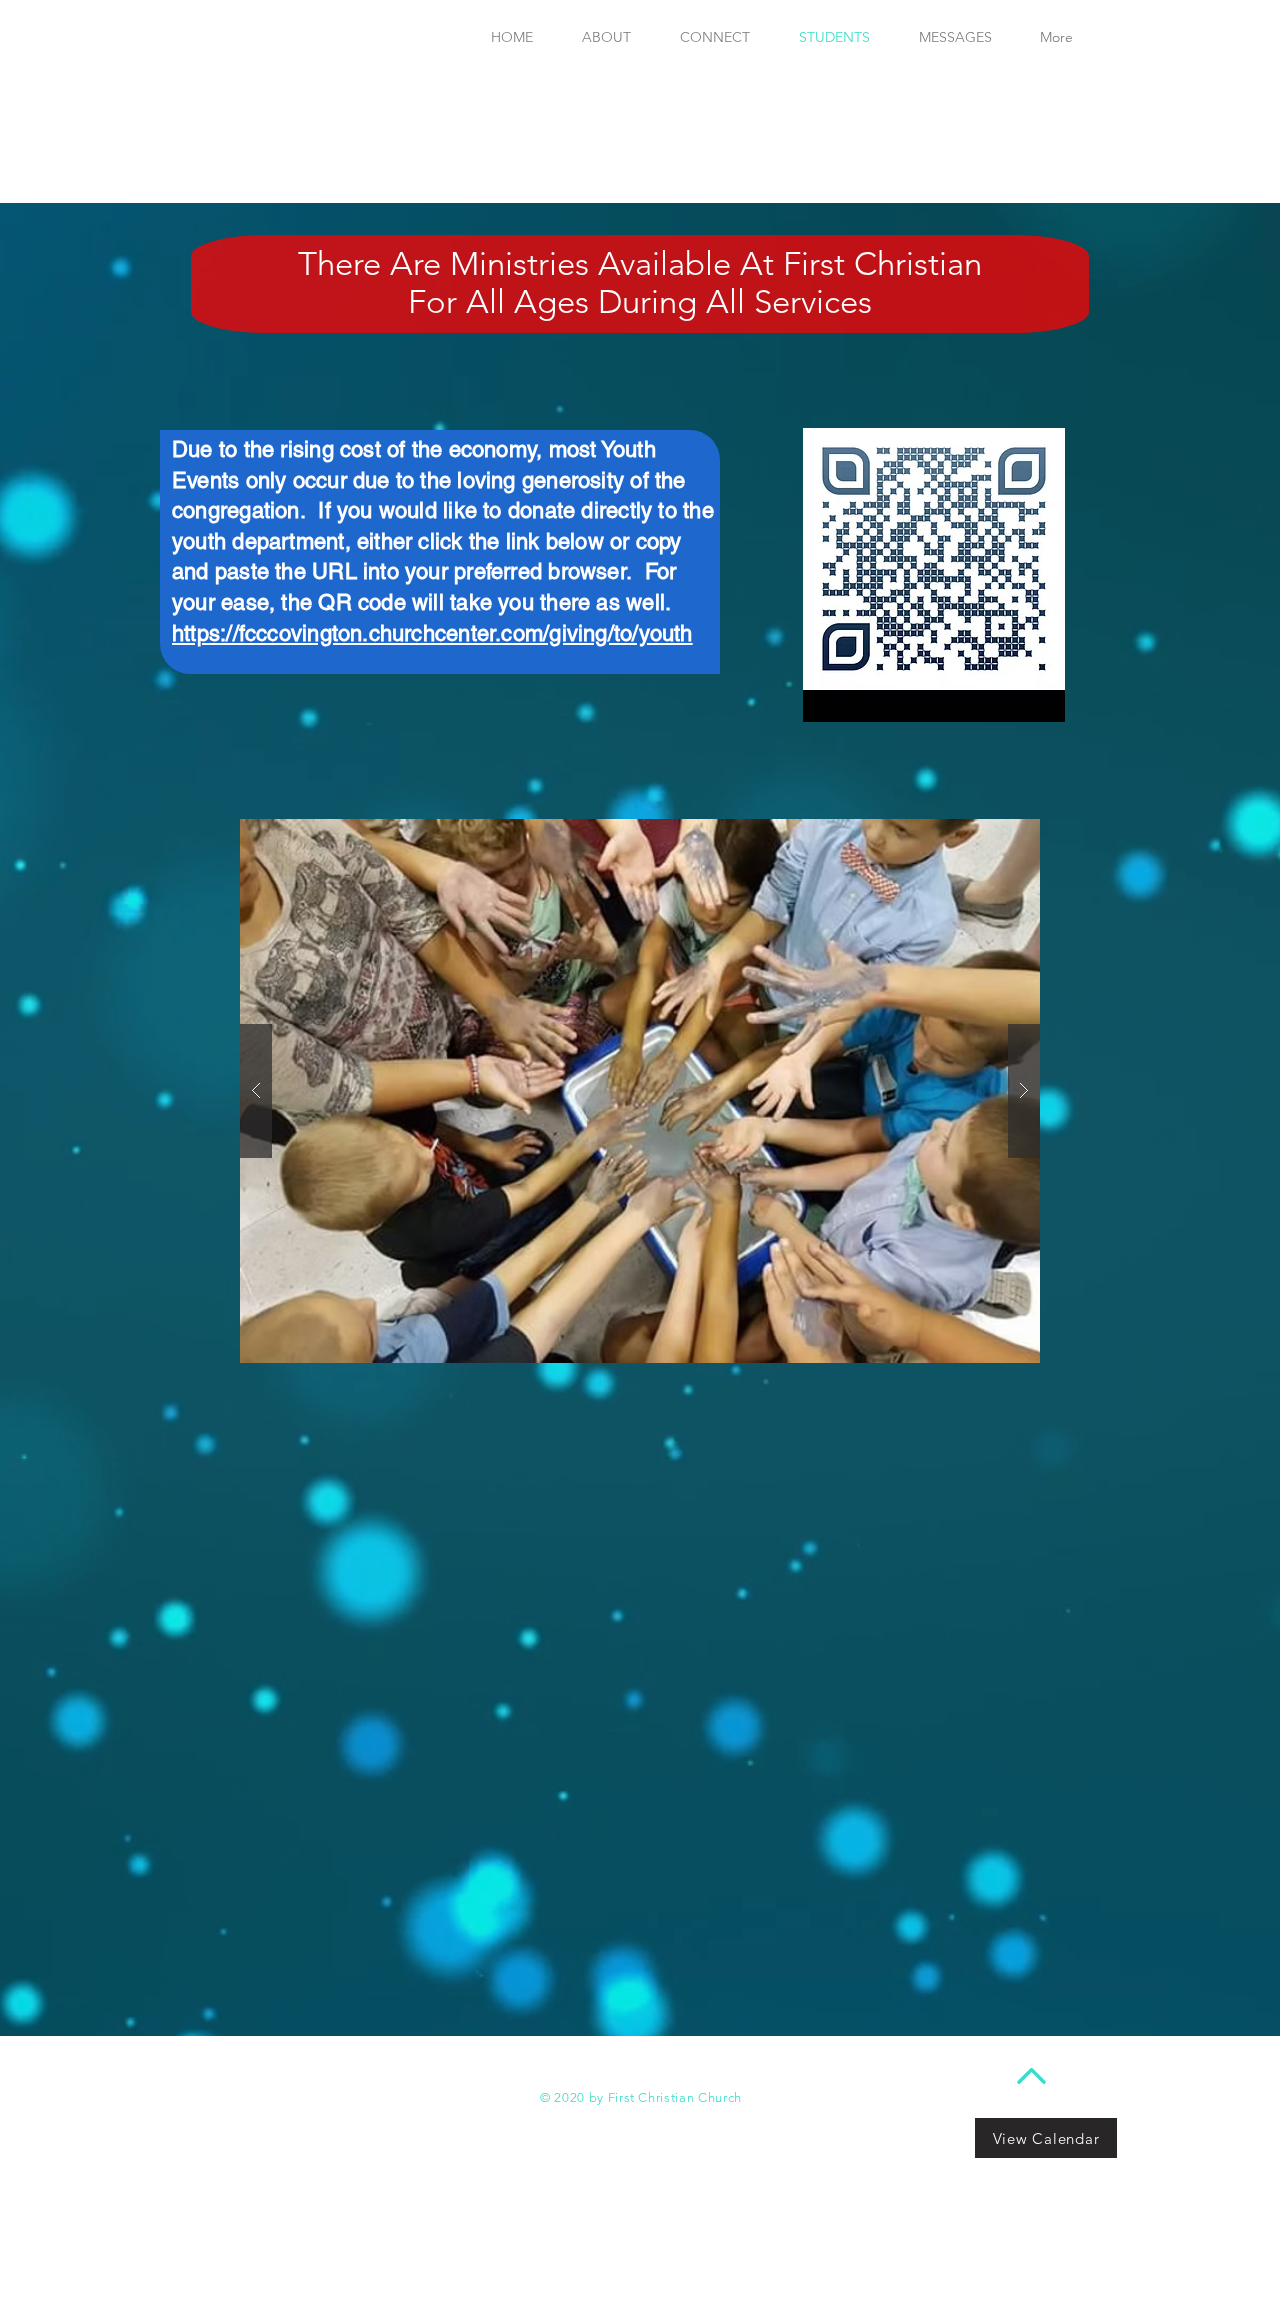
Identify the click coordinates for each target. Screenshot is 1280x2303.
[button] (640, 1091)
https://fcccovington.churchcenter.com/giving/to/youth (432, 633)
